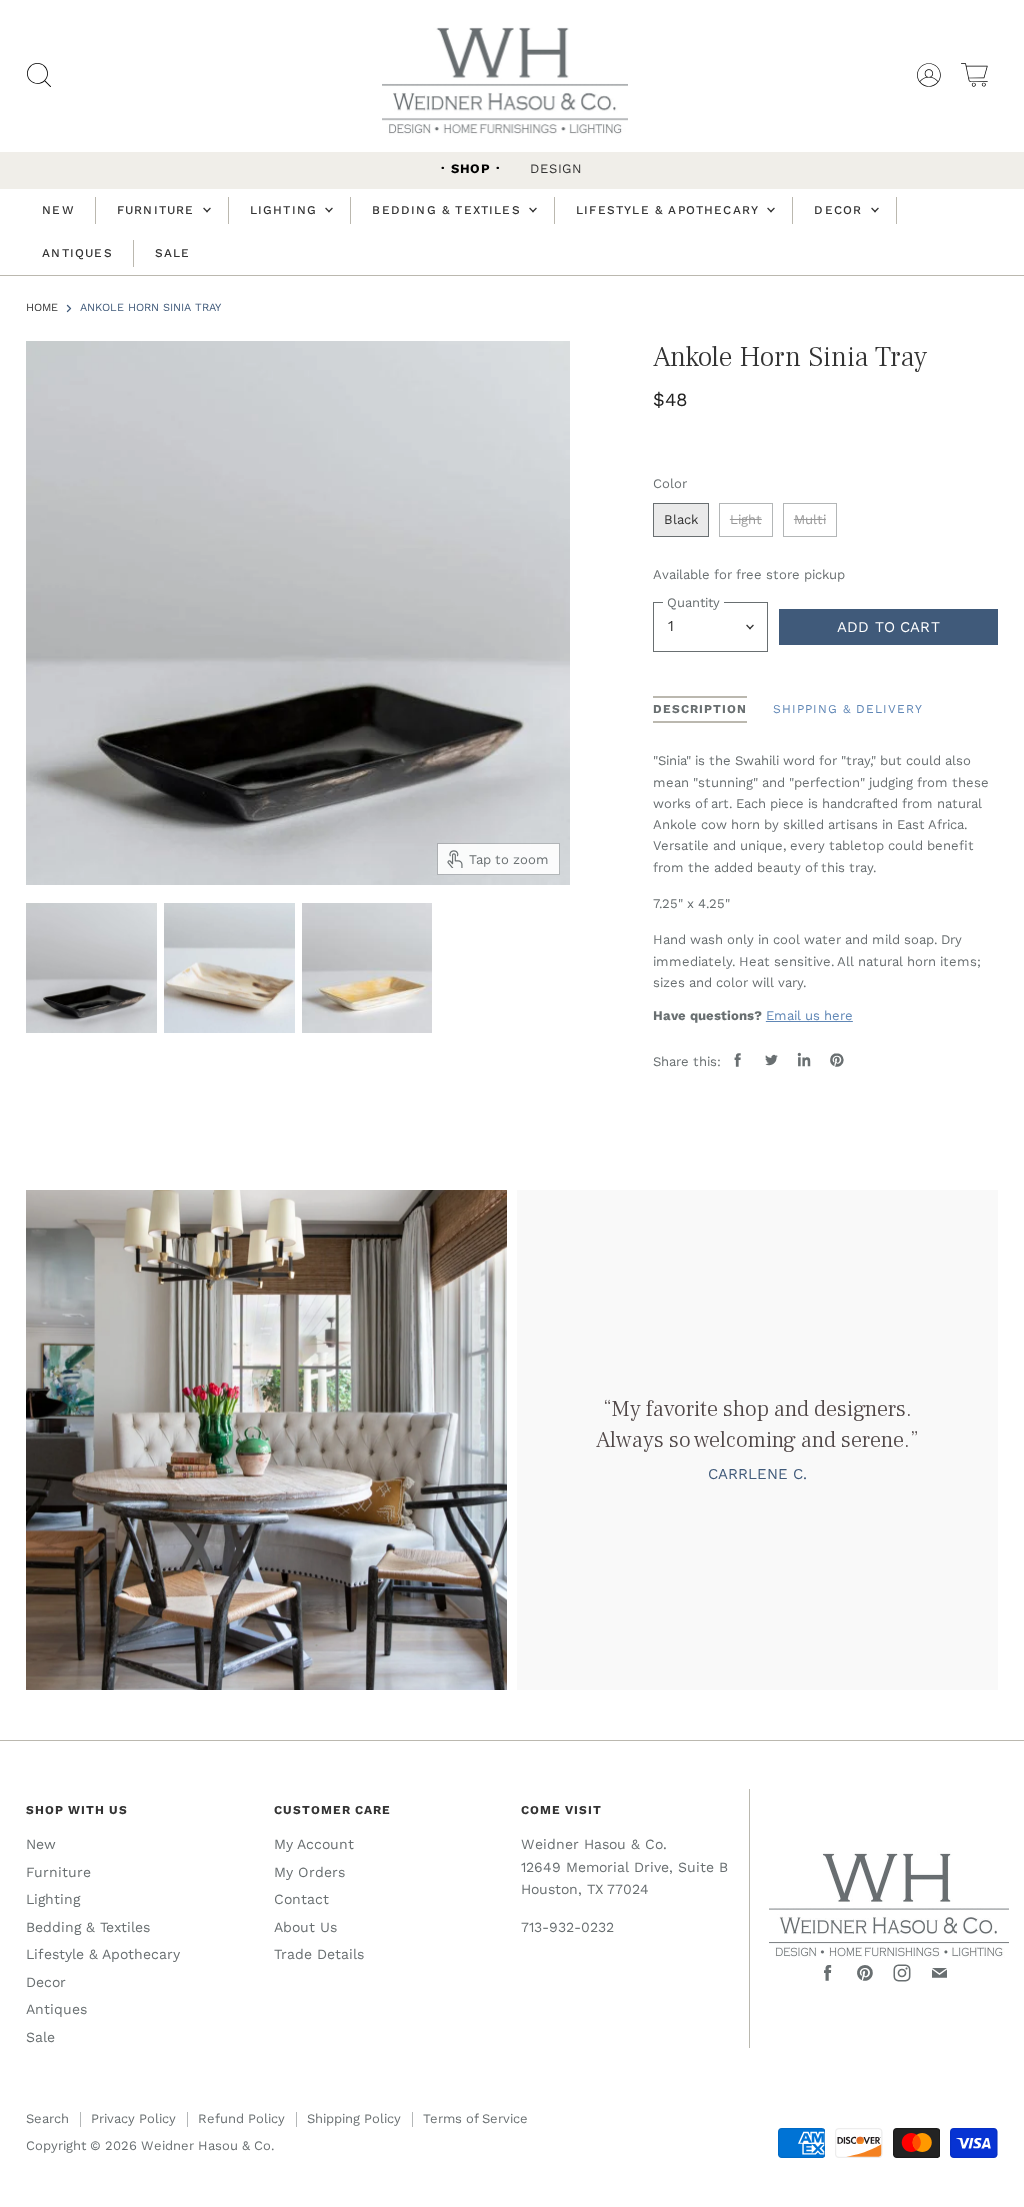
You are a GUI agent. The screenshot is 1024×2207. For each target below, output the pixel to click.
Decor (840, 210)
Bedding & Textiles (449, 210)
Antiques (77, 253)
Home (42, 308)
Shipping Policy (354, 2118)
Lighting (286, 210)
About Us (305, 1927)
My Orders (309, 1872)
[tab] (700, 710)
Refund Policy (241, 2118)
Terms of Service (475, 2118)
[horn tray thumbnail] (91, 968)
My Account (314, 1844)
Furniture (158, 210)
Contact (301, 1899)
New (58, 210)
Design (556, 168)
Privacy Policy (133, 2118)
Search (47, 2118)
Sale (173, 253)
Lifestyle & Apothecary (670, 210)
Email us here (809, 1015)
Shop (471, 168)
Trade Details (319, 1954)
